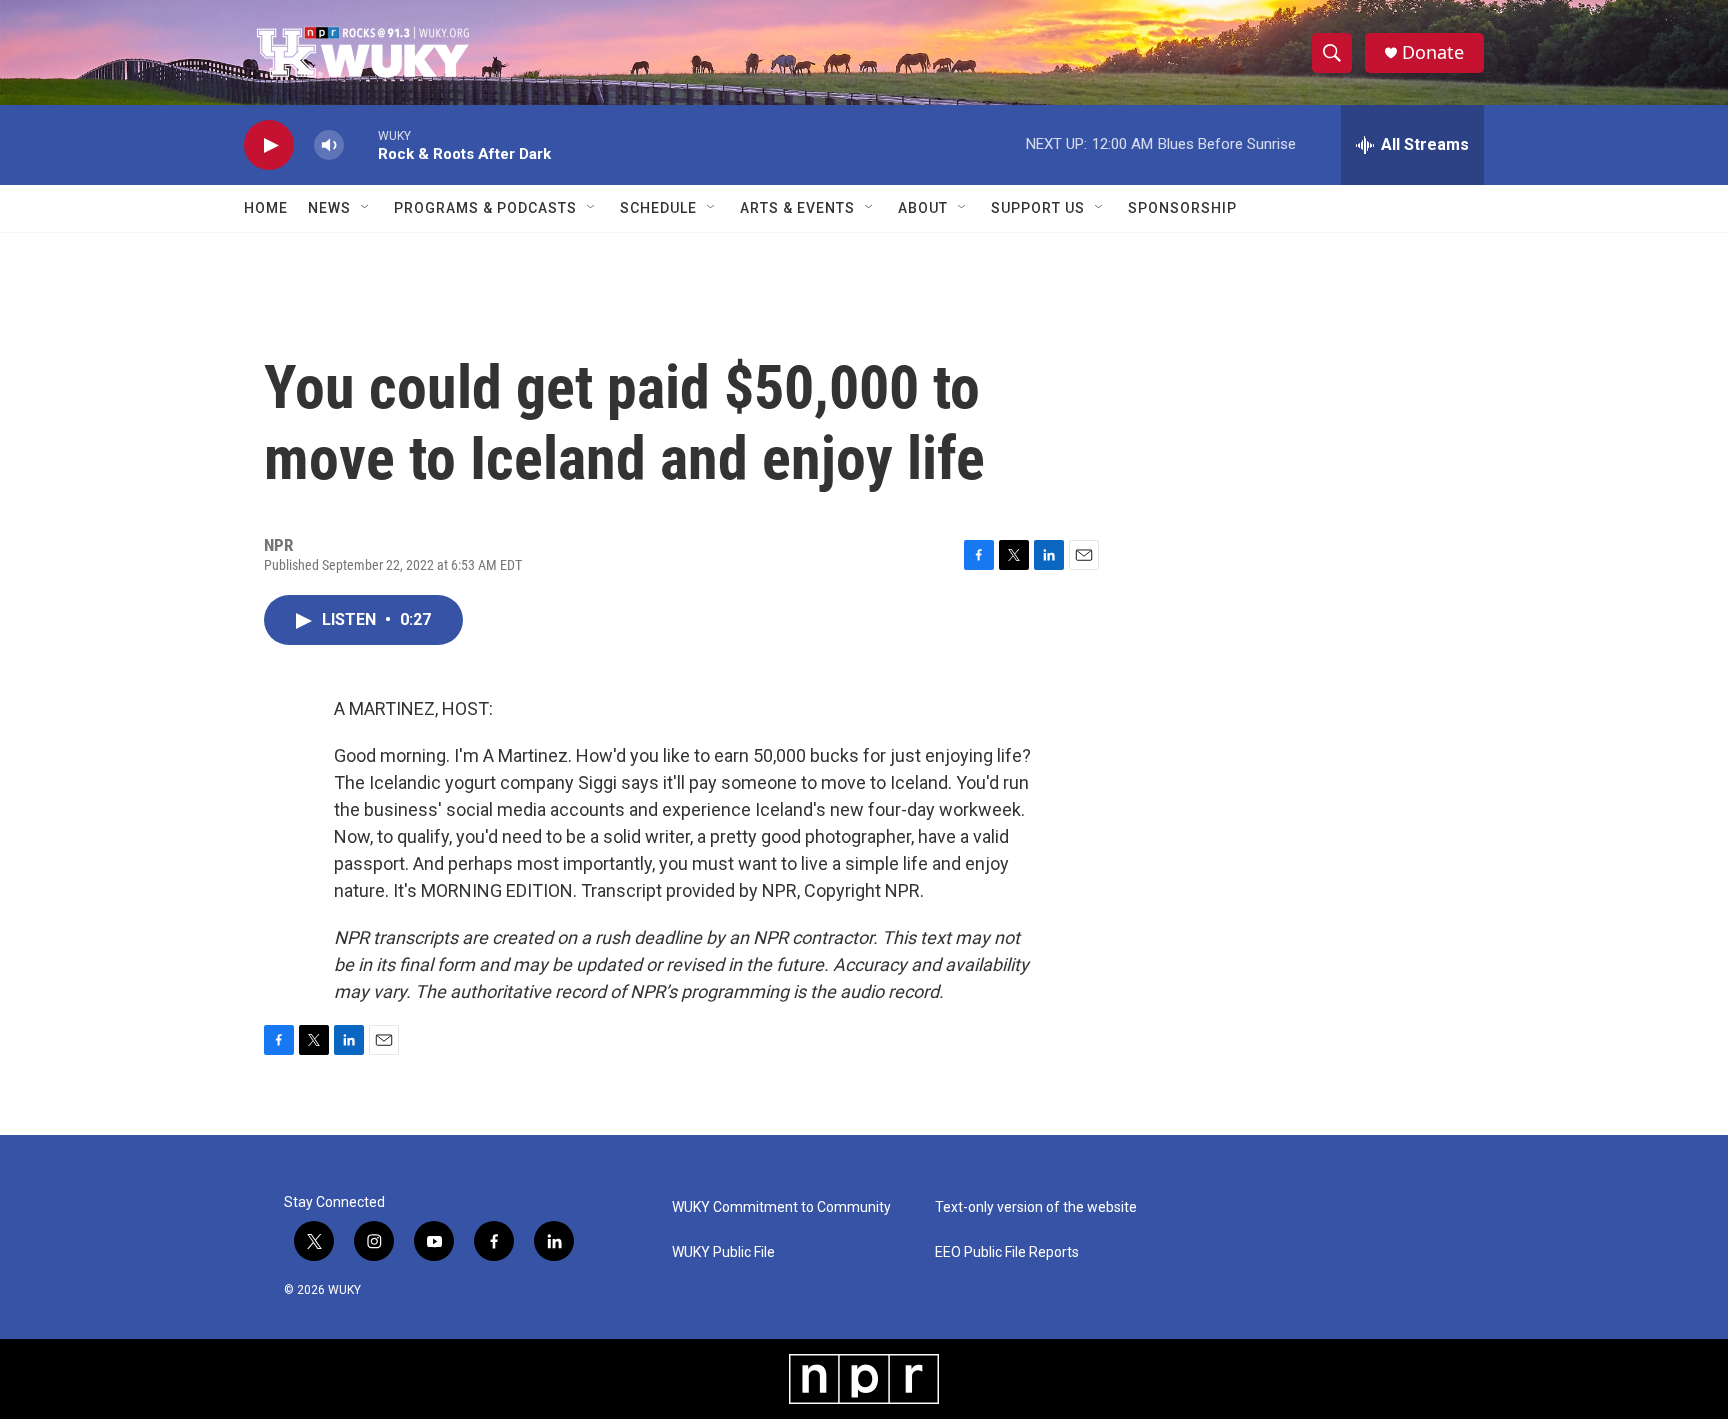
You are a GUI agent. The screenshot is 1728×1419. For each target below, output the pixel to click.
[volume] (329, 145)
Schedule (658, 208)
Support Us (1038, 208)
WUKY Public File (723, 1252)
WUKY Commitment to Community (781, 1207)
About (923, 208)
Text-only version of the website (1036, 1207)
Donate (1433, 52)
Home (266, 208)
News (329, 208)
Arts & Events (797, 208)
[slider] (361, 144)
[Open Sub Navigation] (366, 208)
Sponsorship (1182, 208)
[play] (269, 145)
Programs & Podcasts (485, 208)
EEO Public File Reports (1007, 1252)
